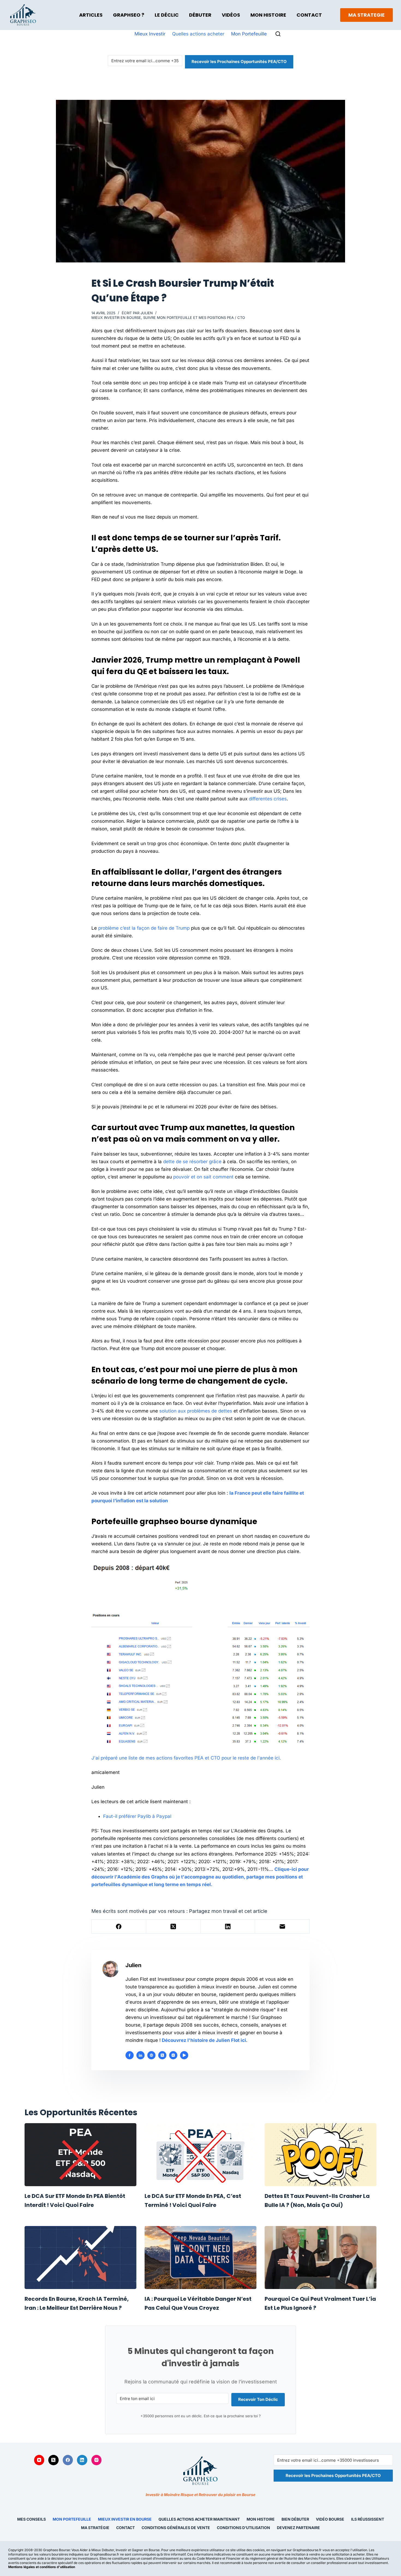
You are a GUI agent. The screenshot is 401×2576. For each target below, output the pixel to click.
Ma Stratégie (95, 2528)
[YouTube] (39, 2460)
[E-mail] (282, 1927)
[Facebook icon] (130, 2055)
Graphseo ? (129, 15)
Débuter (200, 15)
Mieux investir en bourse (116, 318)
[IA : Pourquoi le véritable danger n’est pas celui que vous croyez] (200, 2258)
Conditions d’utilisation (243, 2528)
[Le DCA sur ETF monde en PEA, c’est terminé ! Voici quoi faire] (200, 2155)
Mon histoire (261, 2519)
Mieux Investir (150, 34)
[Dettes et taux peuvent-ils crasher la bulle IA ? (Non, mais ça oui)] (321, 2155)
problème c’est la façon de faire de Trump (144, 928)
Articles (91, 15)
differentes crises (268, 799)
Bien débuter (295, 2519)
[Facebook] (119, 1927)
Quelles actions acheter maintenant (199, 2519)
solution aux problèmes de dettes (196, 1411)
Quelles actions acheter (198, 34)
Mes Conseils (32, 2519)
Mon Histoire (268, 15)
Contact (309, 15)
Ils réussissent (368, 2519)
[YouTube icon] (184, 2055)
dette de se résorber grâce (192, 1162)
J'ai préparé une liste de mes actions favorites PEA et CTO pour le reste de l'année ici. (186, 1758)
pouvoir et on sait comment (203, 1177)
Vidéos (231, 15)
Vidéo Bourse (330, 2519)
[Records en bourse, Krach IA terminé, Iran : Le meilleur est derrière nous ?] (80, 2258)
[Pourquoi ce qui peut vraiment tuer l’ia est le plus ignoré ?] (321, 2258)
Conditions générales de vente (176, 2528)
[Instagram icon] (173, 2055)
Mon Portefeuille (249, 34)
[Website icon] (151, 2055)
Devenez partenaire (298, 2528)
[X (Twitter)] (173, 1927)
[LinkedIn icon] (140, 2055)
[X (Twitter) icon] (162, 2055)
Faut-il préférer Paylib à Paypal (137, 1816)
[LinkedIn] (228, 1927)
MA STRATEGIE (366, 15)
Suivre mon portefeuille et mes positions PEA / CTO (194, 318)
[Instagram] (97, 2460)
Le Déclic (167, 15)
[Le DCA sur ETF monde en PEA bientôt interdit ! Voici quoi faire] (80, 2155)
